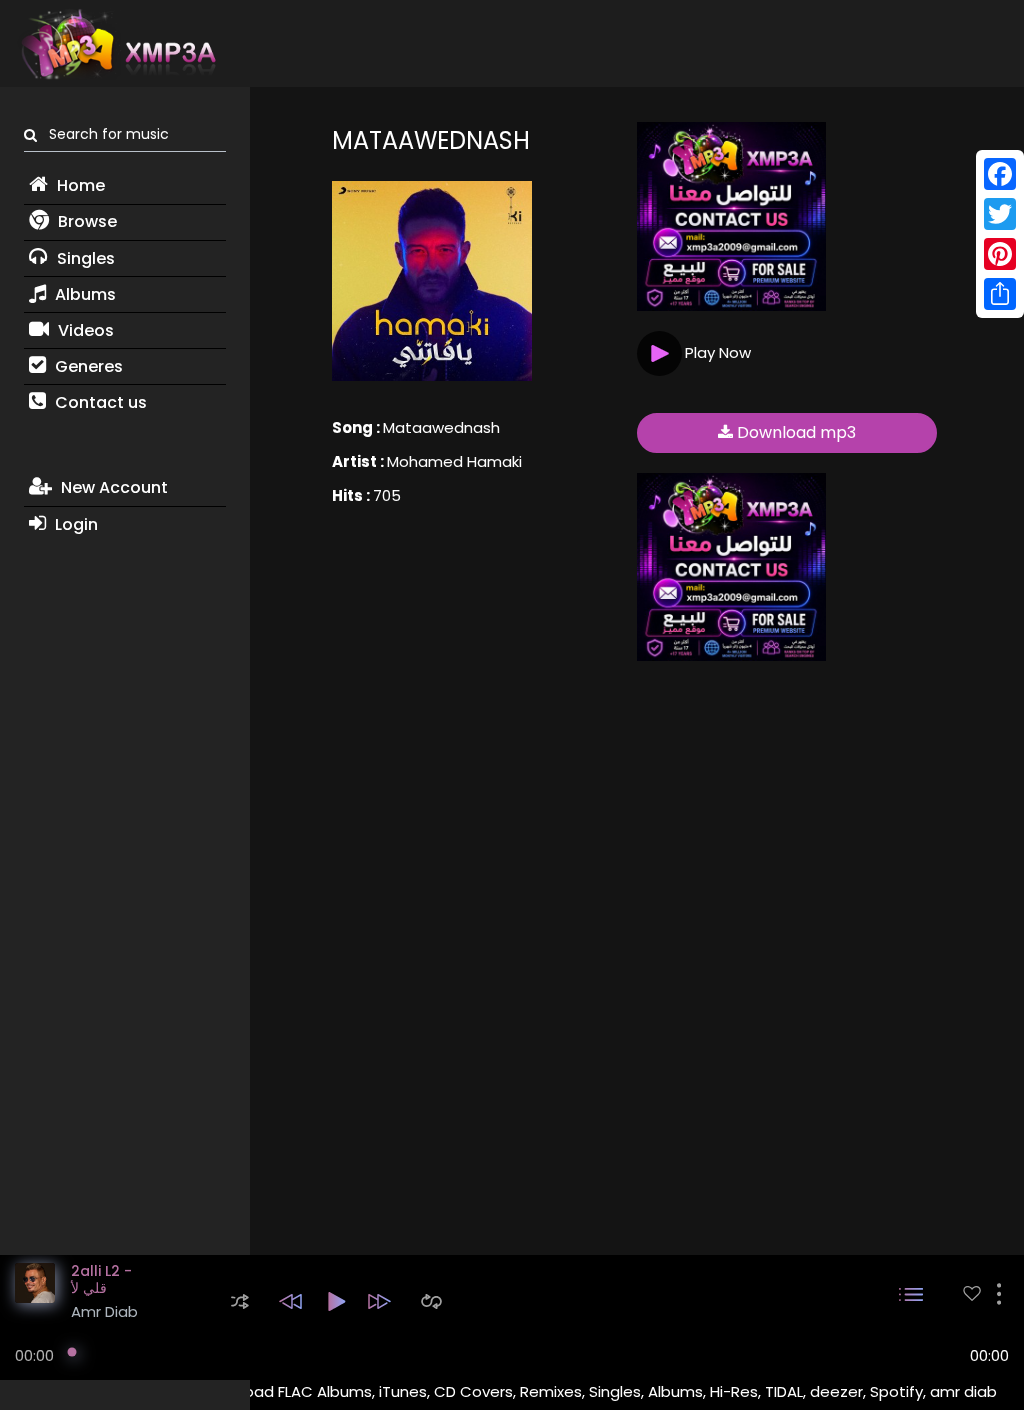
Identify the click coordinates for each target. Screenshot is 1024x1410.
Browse (85, 221)
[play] (972, 1293)
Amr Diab (104, 1311)
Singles (84, 258)
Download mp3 (794, 432)
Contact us (99, 402)
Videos (84, 330)
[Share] (1000, 294)
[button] (240, 1301)
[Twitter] (1000, 214)
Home (79, 185)
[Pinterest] (1000, 254)
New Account (112, 487)
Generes (87, 366)
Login (74, 524)
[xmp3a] (117, 44)
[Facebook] (1000, 174)
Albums (83, 294)
